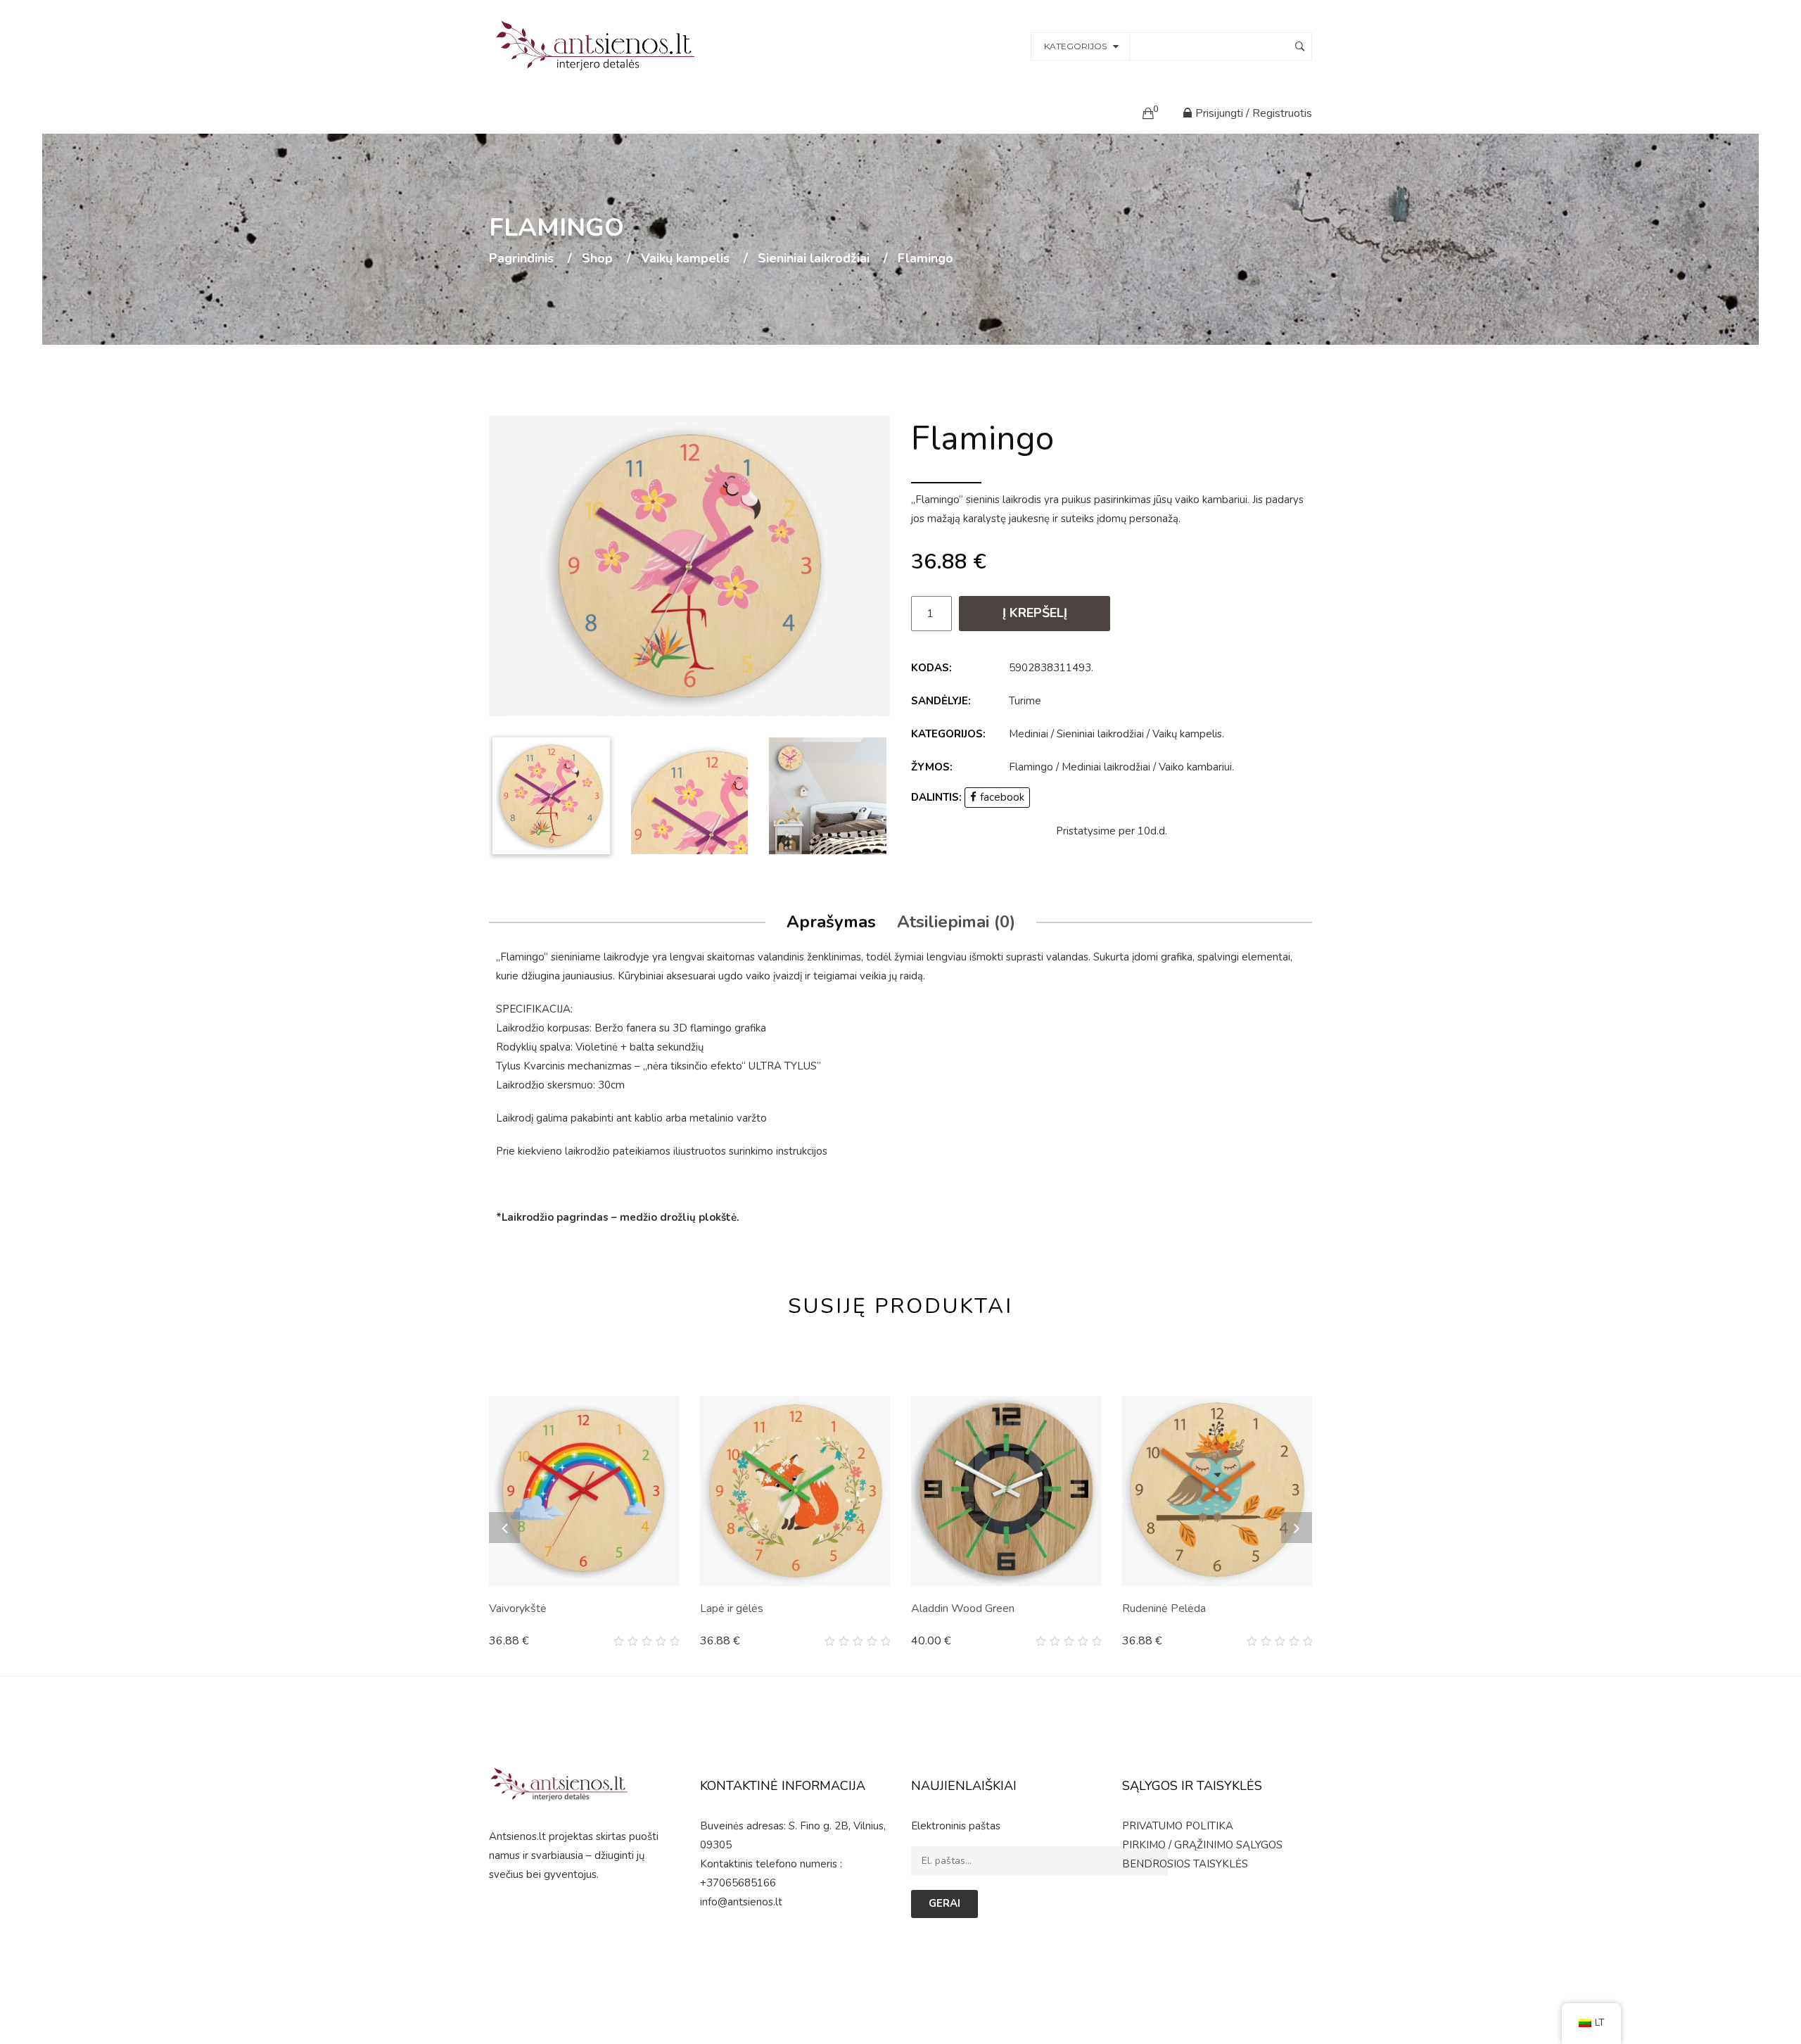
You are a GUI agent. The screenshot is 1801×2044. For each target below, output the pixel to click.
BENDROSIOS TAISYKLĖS (1185, 1864)
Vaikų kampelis (685, 259)
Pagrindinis (521, 259)
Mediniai (1029, 734)
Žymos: (932, 767)
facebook (1002, 797)
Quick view (674, 1642)
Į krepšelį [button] (518, 1641)
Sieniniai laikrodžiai (814, 259)
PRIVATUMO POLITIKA (1178, 1826)
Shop (597, 259)
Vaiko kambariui (1195, 767)
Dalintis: (936, 797)
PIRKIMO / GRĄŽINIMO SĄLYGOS (1202, 1845)
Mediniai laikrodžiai (1106, 767)
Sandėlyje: (941, 701)
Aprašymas (831, 922)
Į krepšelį (1035, 613)
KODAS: (931, 668)
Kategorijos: (948, 734)
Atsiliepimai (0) (956, 922)
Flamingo (1031, 767)
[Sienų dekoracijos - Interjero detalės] (597, 45)
